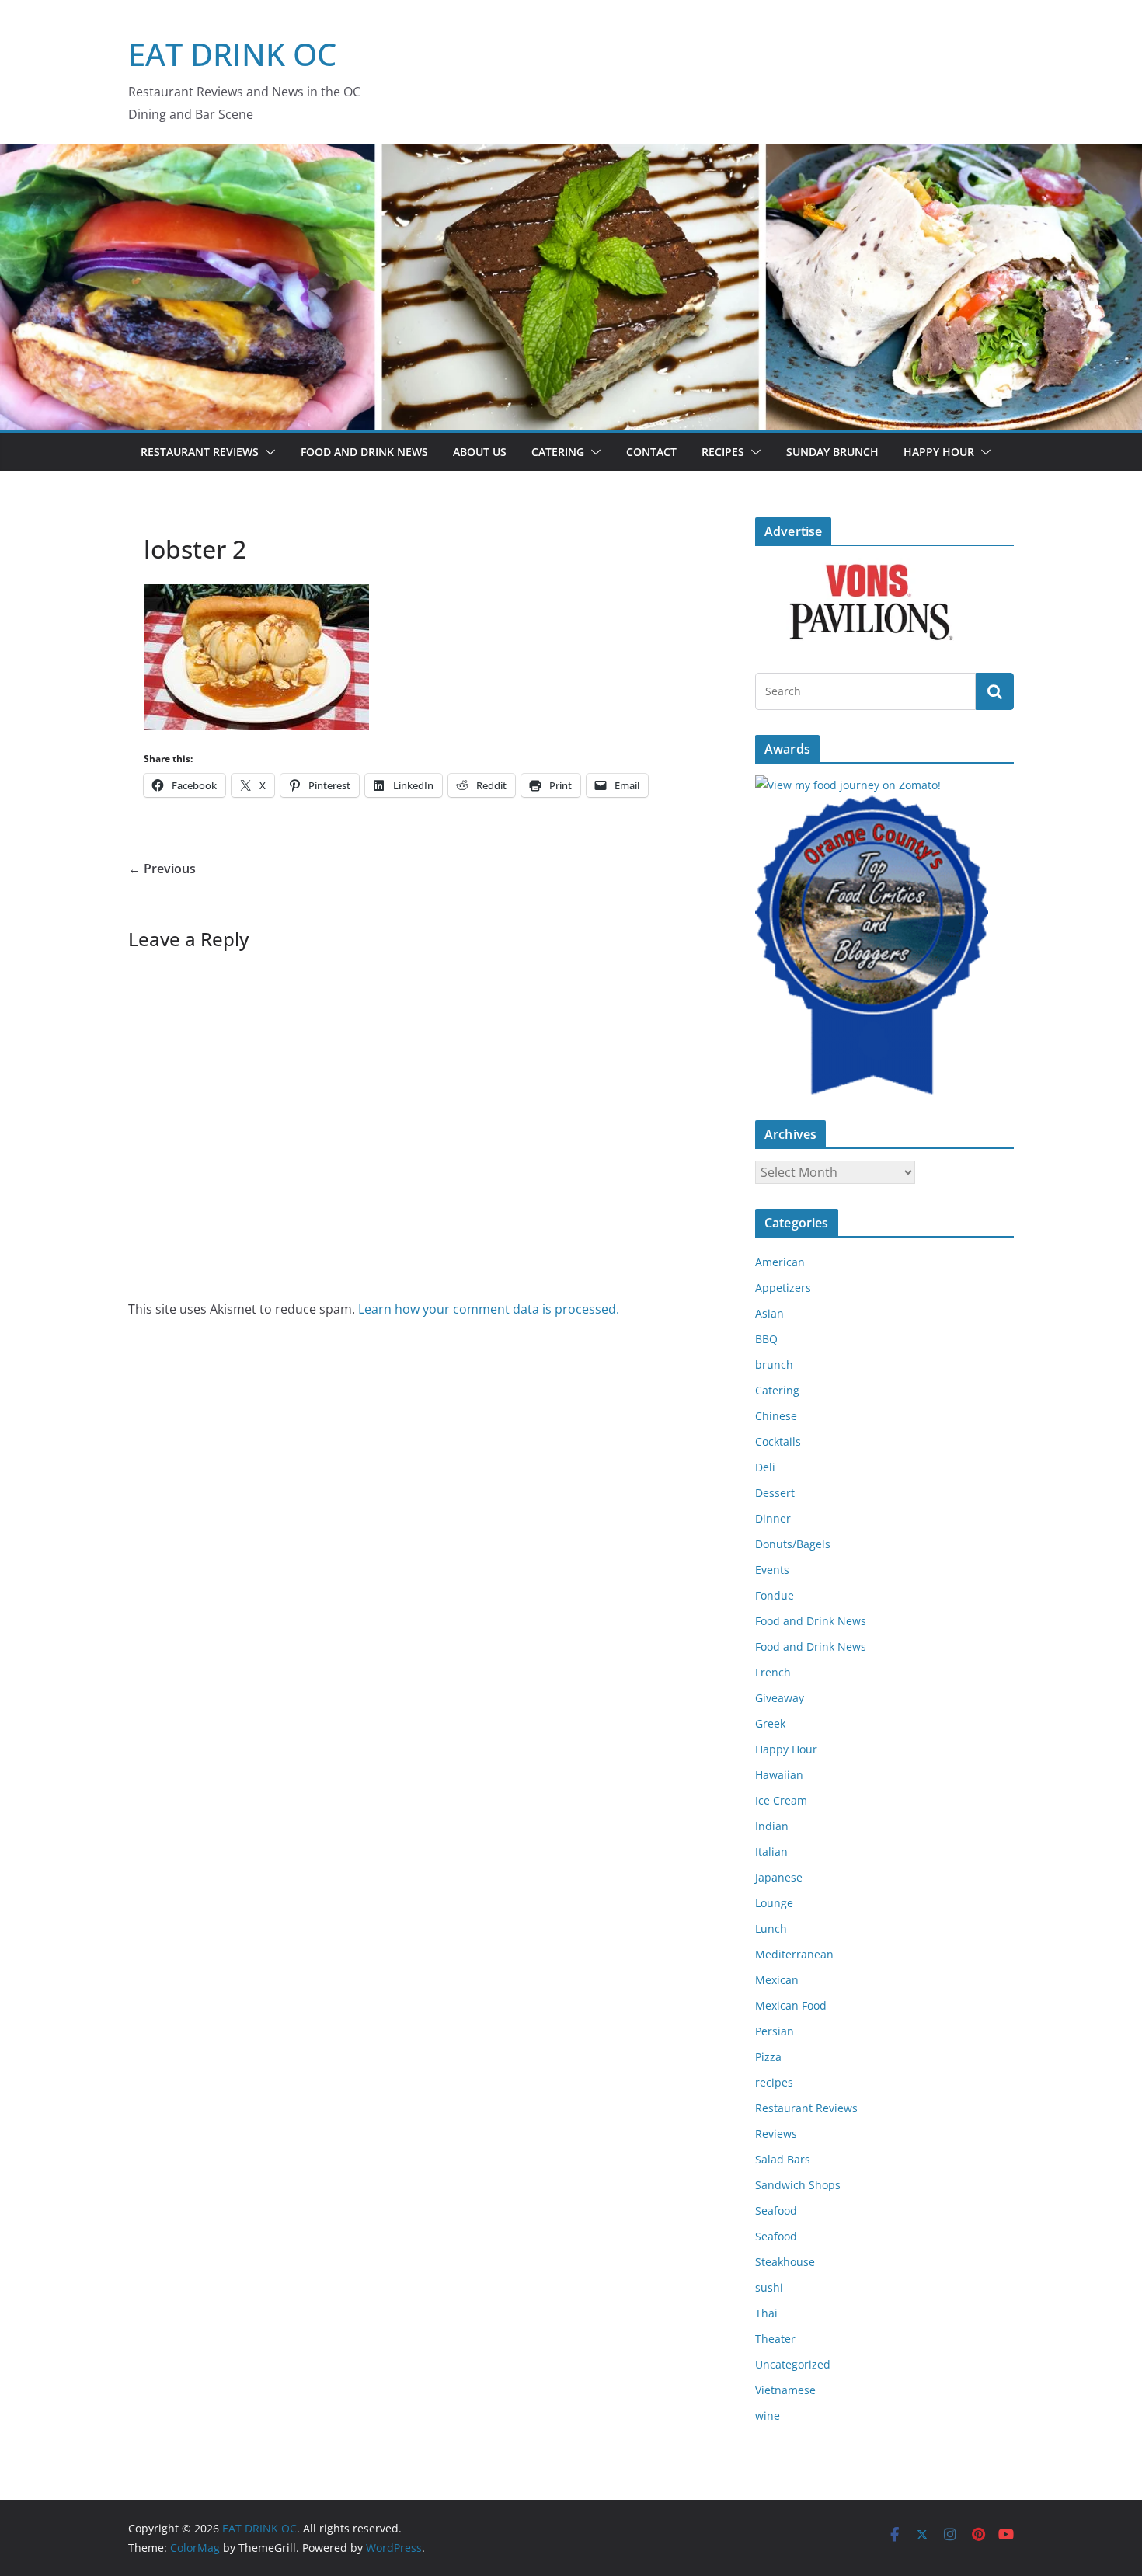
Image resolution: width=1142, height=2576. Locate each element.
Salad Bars (783, 2159)
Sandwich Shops (798, 2185)
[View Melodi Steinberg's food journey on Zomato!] (848, 785)
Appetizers (783, 1288)
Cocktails (778, 1441)
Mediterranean (794, 1954)
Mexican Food (791, 2005)
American (780, 1262)
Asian (769, 1313)
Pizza (768, 2057)
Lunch (771, 1929)
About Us (480, 452)
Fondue (775, 1595)
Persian (775, 2031)
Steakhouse (785, 2262)
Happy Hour (939, 452)
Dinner (773, 1518)
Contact (651, 452)
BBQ (766, 1339)
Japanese (779, 1877)
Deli (765, 1467)
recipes (774, 2082)
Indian (772, 1826)
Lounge (774, 1903)
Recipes (723, 452)
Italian (771, 1852)
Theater (775, 2339)
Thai (766, 2313)
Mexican (777, 1980)
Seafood (776, 2210)
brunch (774, 1365)
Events (772, 1570)
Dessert (775, 1493)
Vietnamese (785, 2390)
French (773, 1672)
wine (768, 2416)
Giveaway (780, 1698)
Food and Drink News (364, 452)
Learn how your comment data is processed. (489, 1309)
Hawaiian (779, 1775)
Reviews (776, 2134)
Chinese (776, 1416)
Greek (770, 1723)
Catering (558, 452)
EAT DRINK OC (232, 54)
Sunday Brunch (832, 452)
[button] (267, 452)
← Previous (162, 869)
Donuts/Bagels (793, 1544)
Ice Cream (781, 1800)
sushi (769, 2287)
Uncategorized (793, 2364)
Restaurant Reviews (200, 452)
